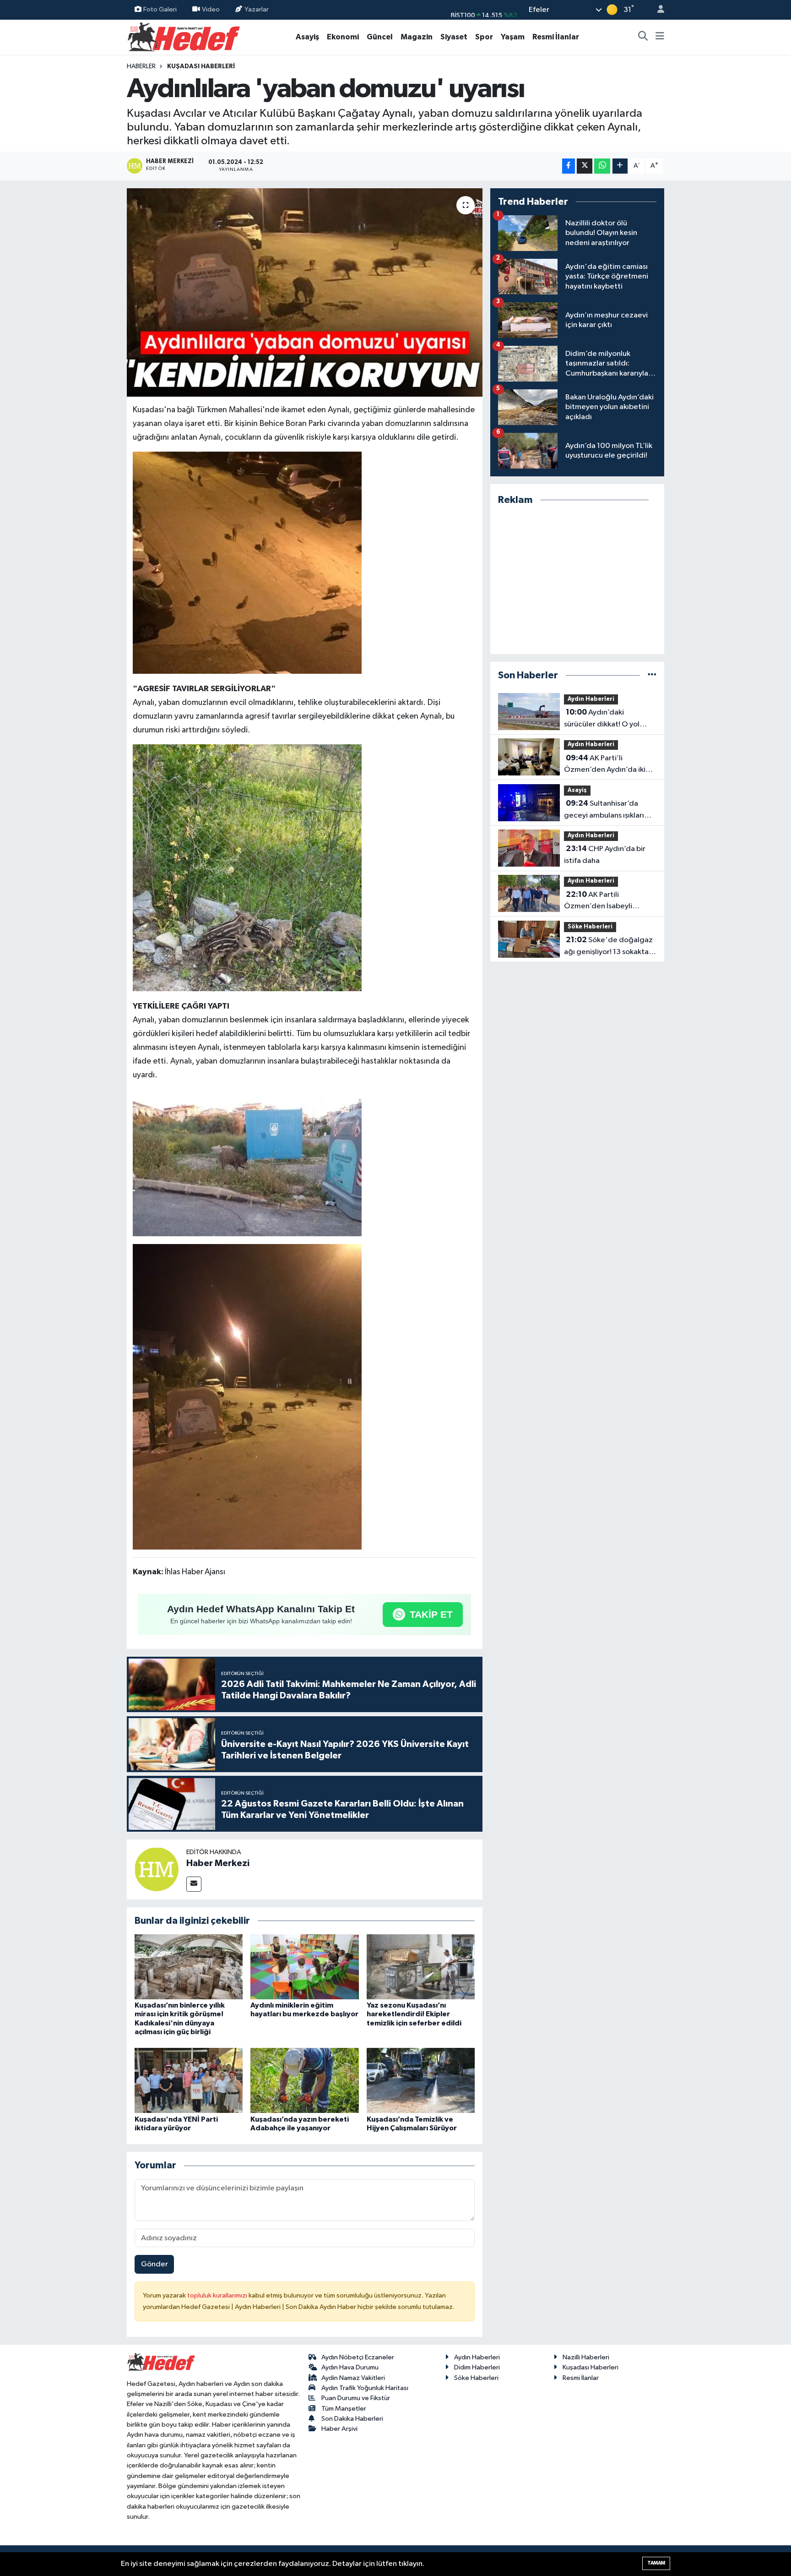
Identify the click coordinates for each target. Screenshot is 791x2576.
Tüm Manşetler (344, 2409)
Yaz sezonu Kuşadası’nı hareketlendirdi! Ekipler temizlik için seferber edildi (414, 2014)
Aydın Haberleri (591, 699)
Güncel (380, 37)
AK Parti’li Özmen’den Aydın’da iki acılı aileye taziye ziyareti (607, 765)
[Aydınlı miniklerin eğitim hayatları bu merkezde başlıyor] (304, 1967)
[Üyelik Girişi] (657, 10)
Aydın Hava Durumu (350, 2367)
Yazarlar (257, 9)
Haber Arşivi (339, 2429)
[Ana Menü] (660, 37)
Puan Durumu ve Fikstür (356, 2398)
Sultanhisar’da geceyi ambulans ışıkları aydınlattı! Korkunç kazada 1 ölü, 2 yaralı (609, 810)
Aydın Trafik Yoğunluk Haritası (365, 2388)
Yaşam (513, 37)
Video (211, 9)
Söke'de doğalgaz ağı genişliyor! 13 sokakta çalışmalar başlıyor (608, 947)
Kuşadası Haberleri (201, 66)
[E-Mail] (194, 1884)
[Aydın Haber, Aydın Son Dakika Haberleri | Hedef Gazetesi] (184, 36)
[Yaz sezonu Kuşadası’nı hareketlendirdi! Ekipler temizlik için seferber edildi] (421, 1967)
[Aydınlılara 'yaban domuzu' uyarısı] (305, 293)
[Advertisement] (577, 580)
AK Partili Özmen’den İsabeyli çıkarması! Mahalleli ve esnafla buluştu (602, 901)
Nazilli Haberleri (586, 2357)
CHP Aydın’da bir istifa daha (605, 855)
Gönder (154, 2264)
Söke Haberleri (590, 927)
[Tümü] (652, 675)
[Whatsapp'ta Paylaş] (602, 166)
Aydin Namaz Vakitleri (353, 2378)
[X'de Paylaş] (585, 166)
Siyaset (454, 37)
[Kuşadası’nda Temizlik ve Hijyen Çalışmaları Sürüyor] (421, 2080)
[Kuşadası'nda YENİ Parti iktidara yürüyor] (189, 2080)
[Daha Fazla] (620, 166)
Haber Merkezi (218, 1863)
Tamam (656, 2563)
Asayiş (307, 37)
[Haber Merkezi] (157, 1869)
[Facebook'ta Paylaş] (569, 166)
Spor (484, 37)
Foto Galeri (160, 9)
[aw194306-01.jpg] (247, 562)
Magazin (417, 37)
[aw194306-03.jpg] (247, 1162)
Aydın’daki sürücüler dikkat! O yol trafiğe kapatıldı (602, 719)
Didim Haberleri (477, 2367)
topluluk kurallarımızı (218, 2295)
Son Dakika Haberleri (352, 2419)
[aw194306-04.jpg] (247, 1396)
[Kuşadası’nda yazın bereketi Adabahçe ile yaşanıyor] (304, 2080)
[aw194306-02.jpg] (247, 867)
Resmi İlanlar (556, 37)
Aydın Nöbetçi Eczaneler (358, 2357)
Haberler (141, 66)
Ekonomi (343, 37)
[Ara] (643, 37)
